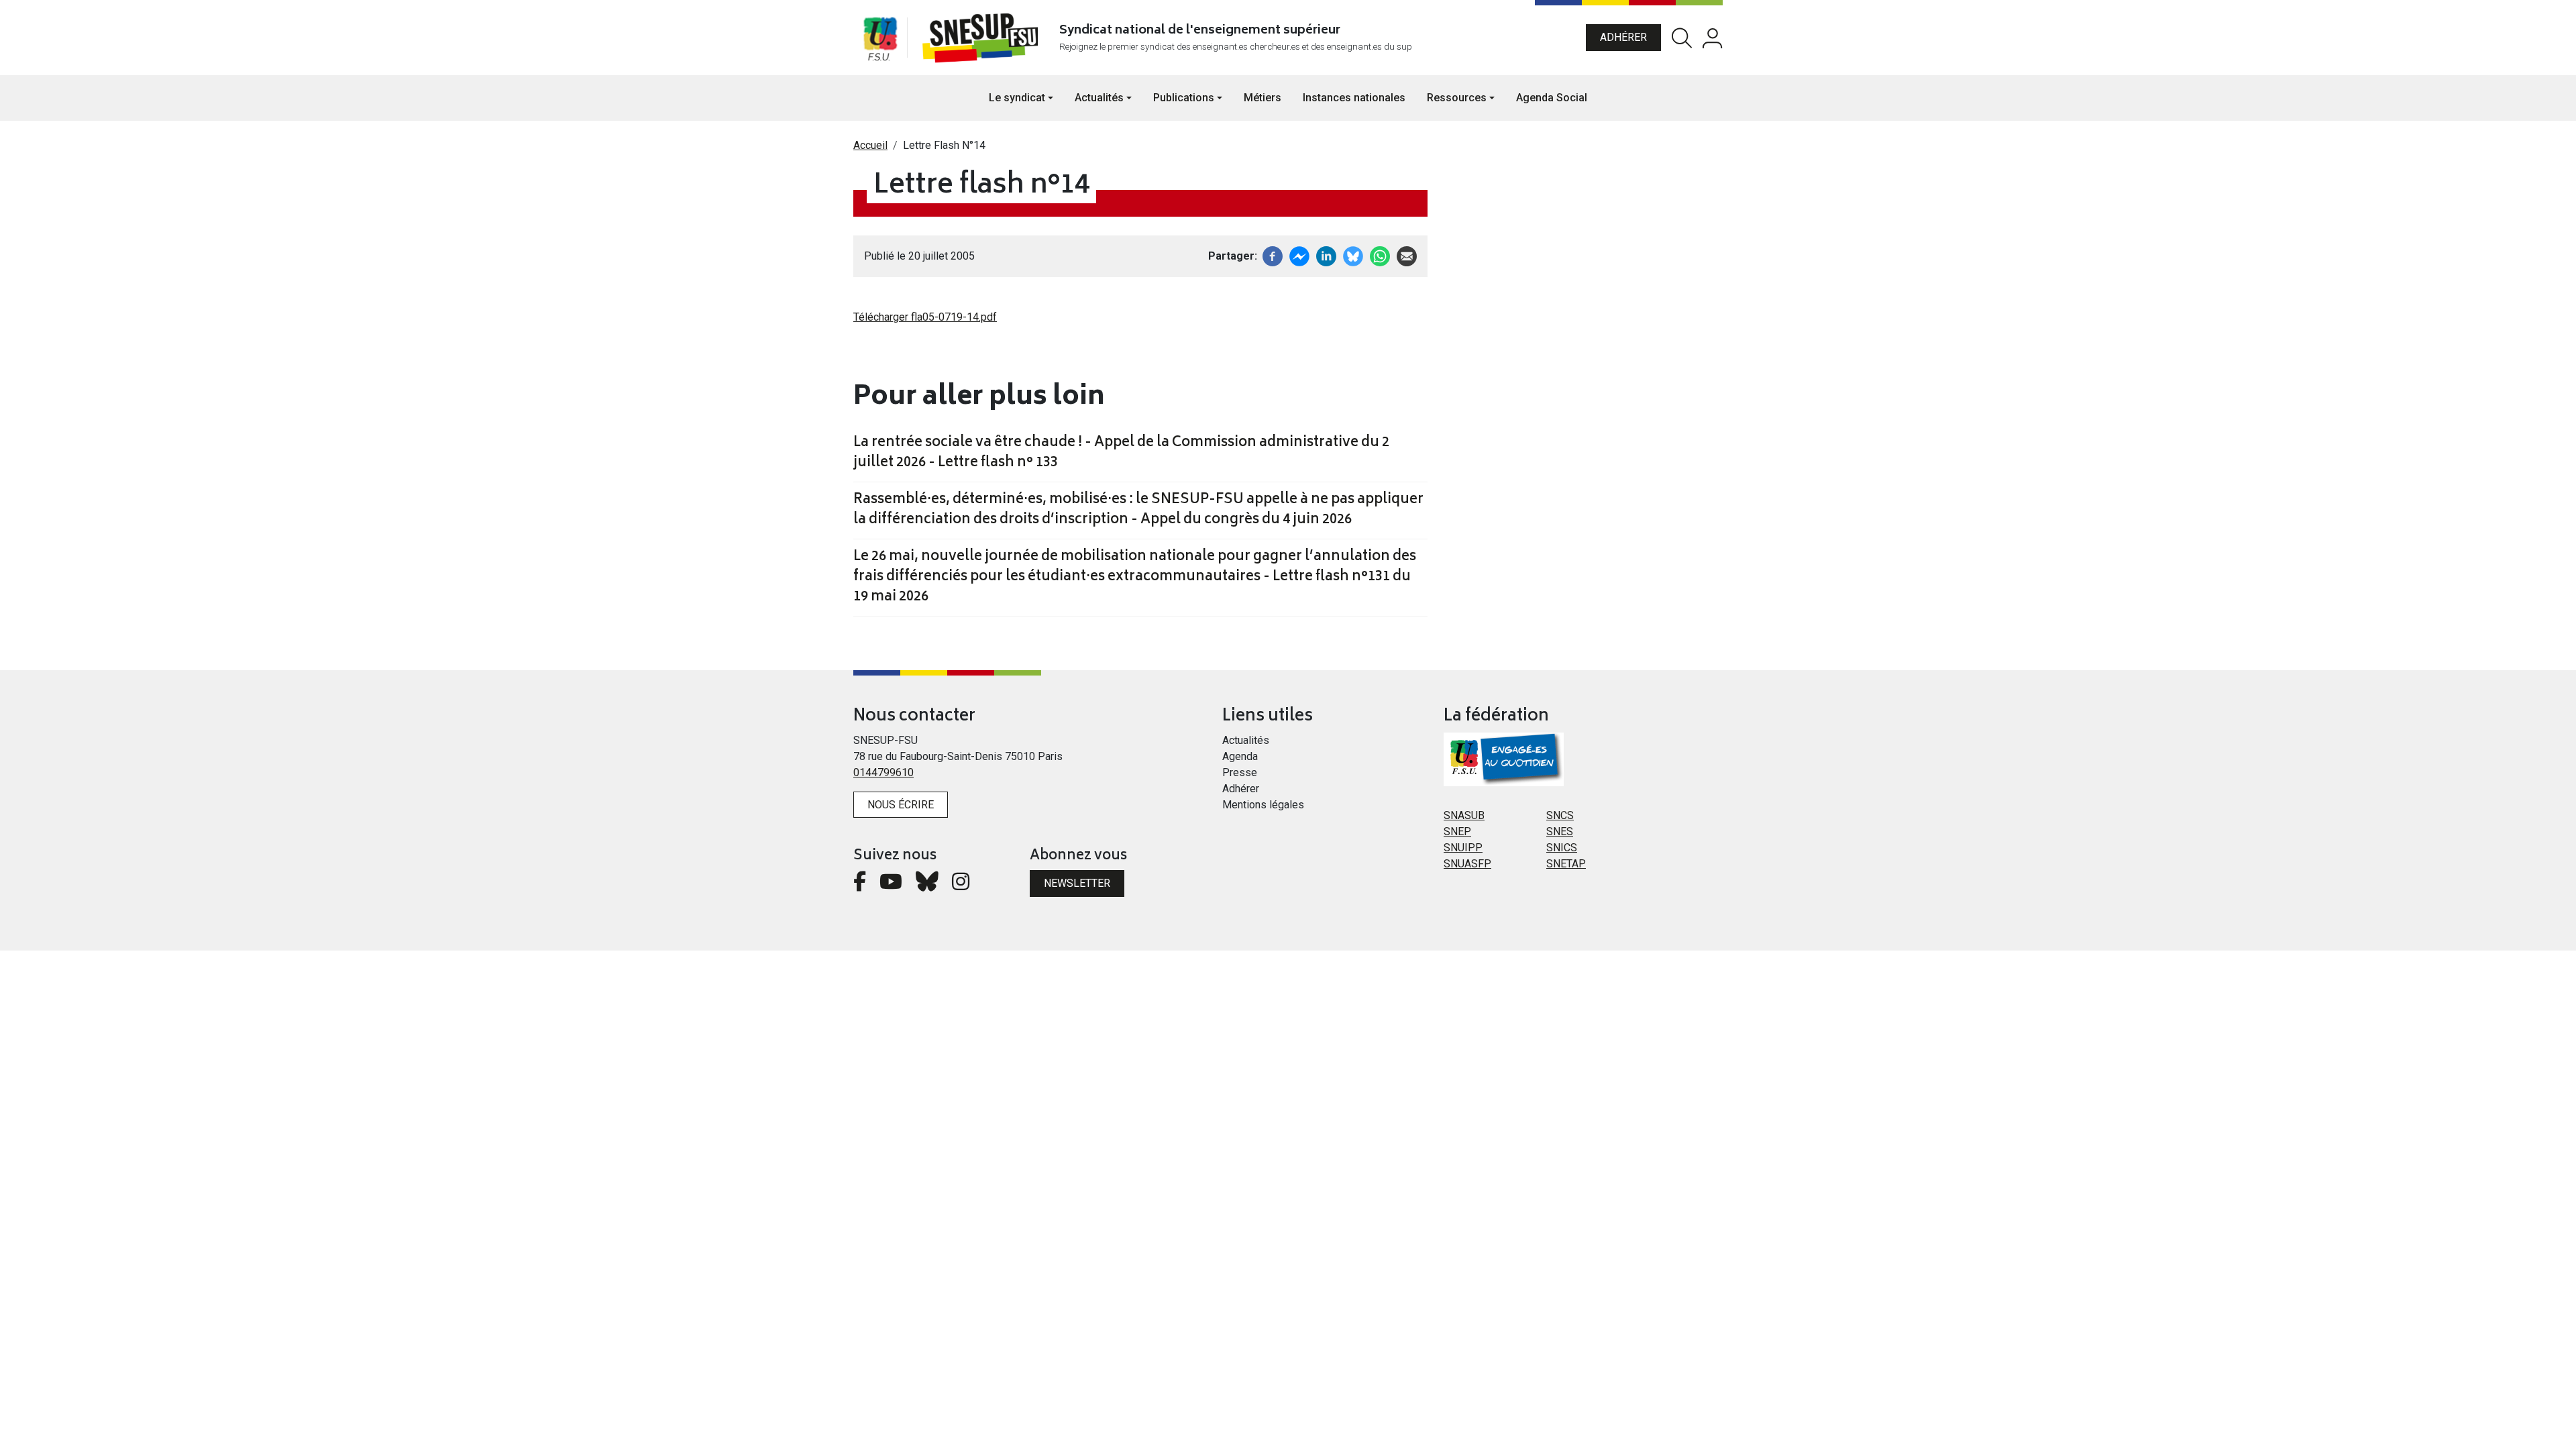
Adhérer (1623, 37)
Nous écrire (901, 805)
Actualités (1246, 740)
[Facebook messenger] (1299, 255)
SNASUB (1464, 815)
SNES (1560, 831)
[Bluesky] (927, 885)
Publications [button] (1184, 98)
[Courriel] (1407, 255)
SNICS (1562, 848)
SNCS (1560, 815)
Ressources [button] (1457, 98)
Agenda (1240, 756)
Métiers (1263, 98)
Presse (1240, 772)
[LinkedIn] (1326, 255)
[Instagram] (961, 885)
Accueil (870, 145)
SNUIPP (1463, 848)
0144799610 (883, 772)
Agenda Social (1552, 98)
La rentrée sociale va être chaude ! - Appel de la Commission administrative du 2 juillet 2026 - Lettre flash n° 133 (1121, 453)
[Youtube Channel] (891, 885)
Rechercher (1682, 38)
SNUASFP (1467, 864)
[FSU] (880, 38)
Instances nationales (1354, 98)
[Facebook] (1273, 255)
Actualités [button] (1099, 98)
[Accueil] (983, 38)
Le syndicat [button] (1017, 98)
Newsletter (1077, 883)
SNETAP (1566, 864)
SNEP (1457, 831)
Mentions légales (1263, 805)
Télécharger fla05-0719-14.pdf (925, 317)
